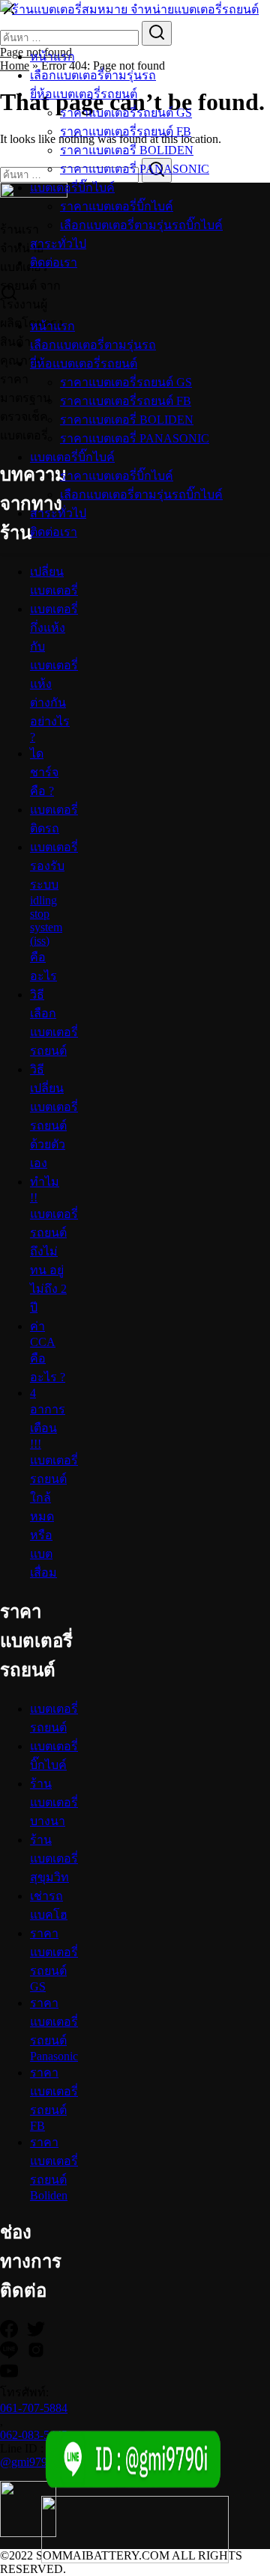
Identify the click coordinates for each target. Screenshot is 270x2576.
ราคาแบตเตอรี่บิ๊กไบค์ (117, 206)
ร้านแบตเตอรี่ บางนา (54, 1802)
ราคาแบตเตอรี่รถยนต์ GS (126, 113)
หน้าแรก (52, 57)
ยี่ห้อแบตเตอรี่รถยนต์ (84, 94)
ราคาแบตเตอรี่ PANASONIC (135, 169)
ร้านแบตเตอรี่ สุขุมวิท (54, 1858)
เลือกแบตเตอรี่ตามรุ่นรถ (93, 75)
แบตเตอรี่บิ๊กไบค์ (72, 188)
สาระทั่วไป (58, 244)
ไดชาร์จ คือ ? (44, 772)
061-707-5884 (34, 2408)
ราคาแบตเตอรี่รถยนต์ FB (126, 131)
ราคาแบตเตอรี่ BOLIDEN (127, 150)
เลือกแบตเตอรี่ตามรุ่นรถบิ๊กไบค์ (141, 225)
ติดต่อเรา (54, 262)
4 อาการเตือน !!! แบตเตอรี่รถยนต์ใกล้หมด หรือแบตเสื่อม (54, 1483)
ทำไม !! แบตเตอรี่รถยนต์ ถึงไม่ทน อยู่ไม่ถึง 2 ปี (54, 1245)
